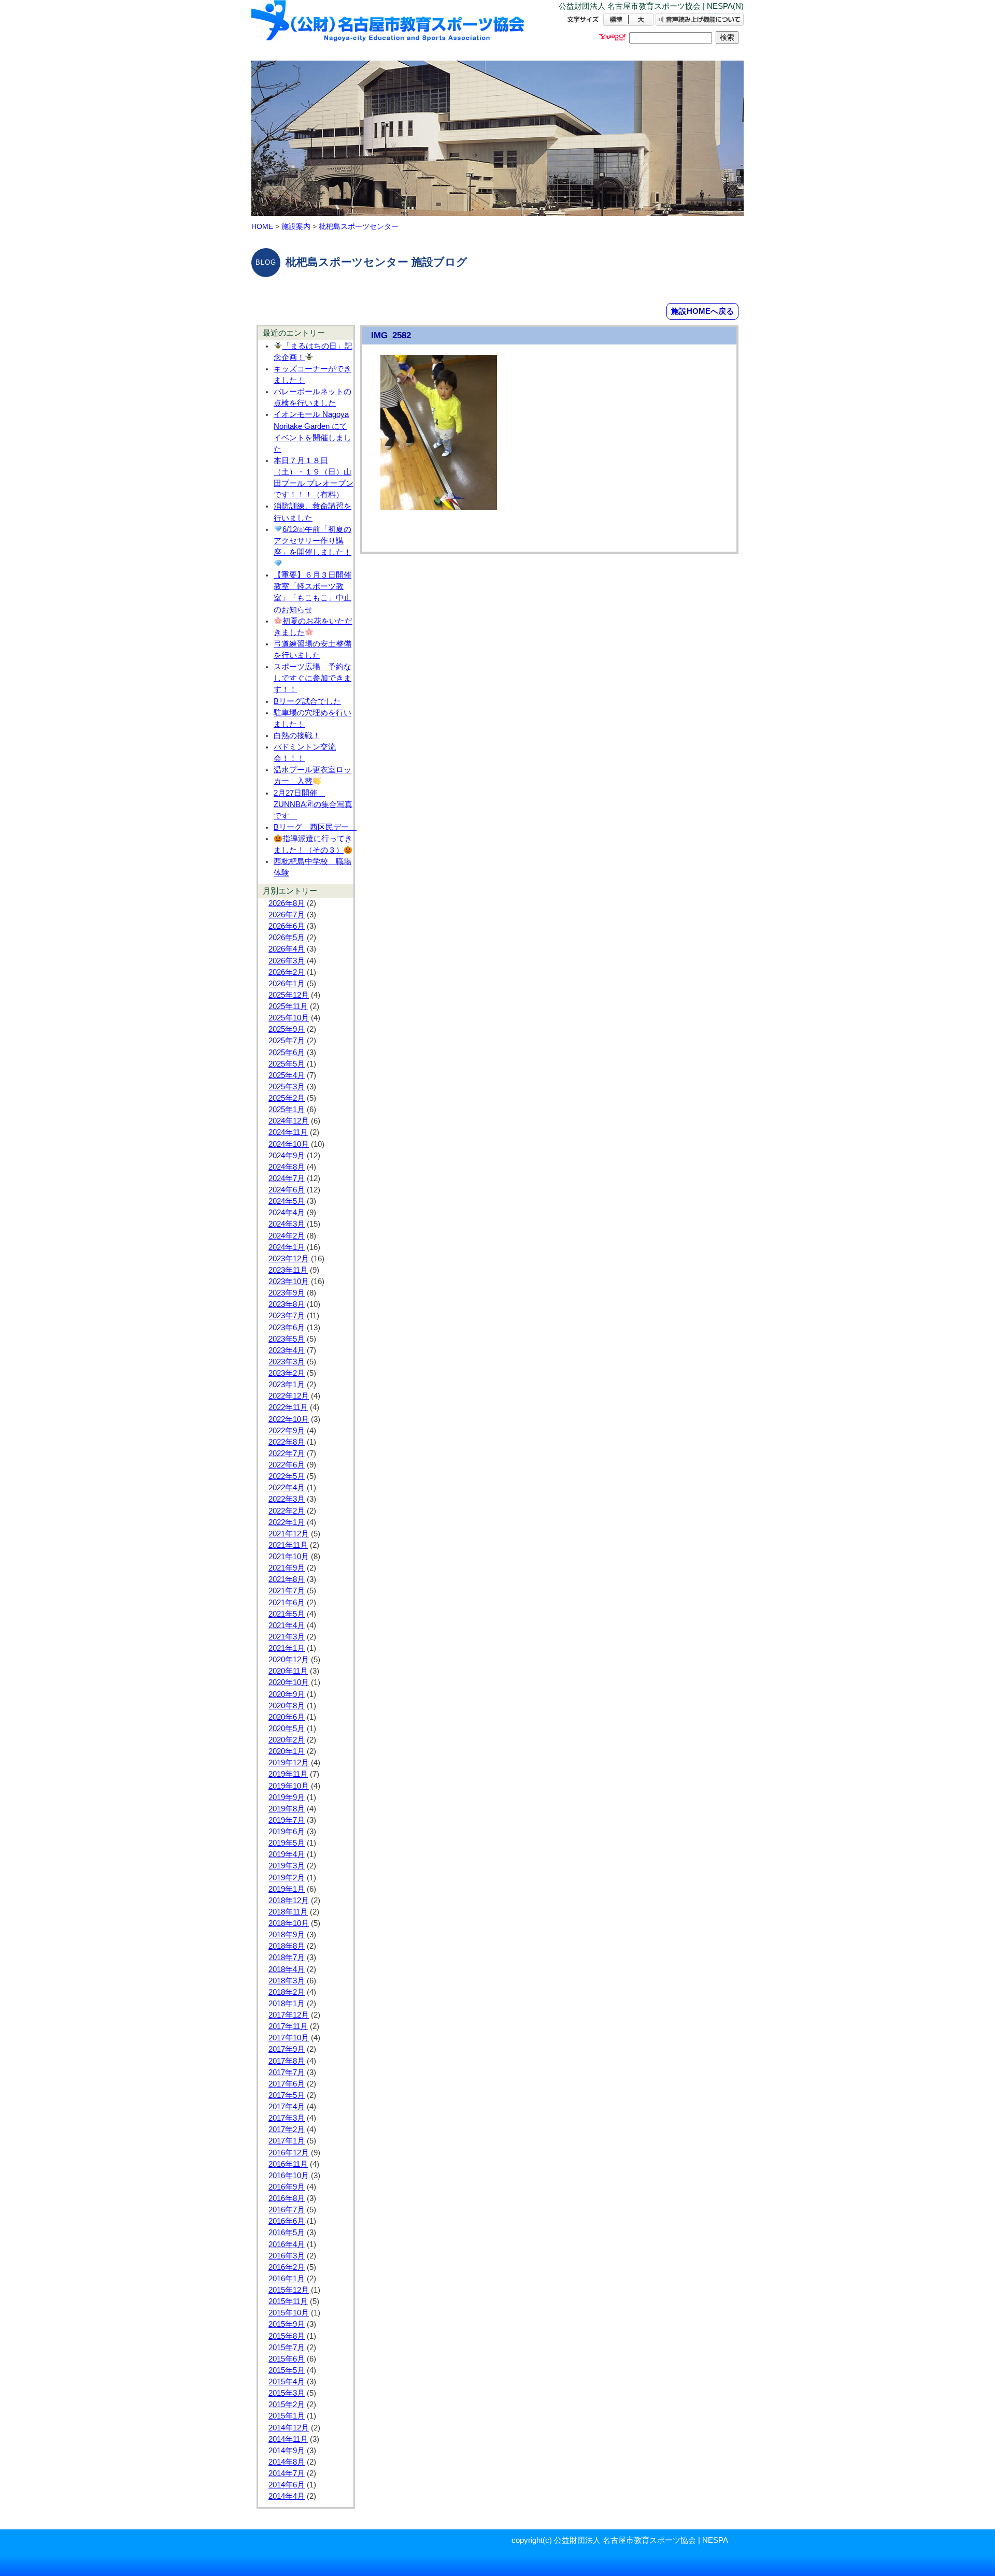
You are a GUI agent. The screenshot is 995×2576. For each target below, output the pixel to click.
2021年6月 (287, 1603)
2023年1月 (287, 1385)
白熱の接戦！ (297, 736)
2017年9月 (287, 2049)
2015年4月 (287, 2382)
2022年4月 (287, 1488)
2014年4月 (287, 2496)
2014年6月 (287, 2485)
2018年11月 (288, 1912)
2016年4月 (287, 2244)
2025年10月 (289, 1018)
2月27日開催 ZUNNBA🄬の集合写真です (313, 804)
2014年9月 (287, 2451)
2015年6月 (287, 2359)
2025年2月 (287, 1098)
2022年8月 (287, 1442)
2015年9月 (287, 2324)
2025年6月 (287, 1053)
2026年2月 (287, 972)
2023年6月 (287, 1328)
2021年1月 (287, 1648)
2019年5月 (287, 1843)
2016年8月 (287, 2198)
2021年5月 (287, 1614)
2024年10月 (289, 1144)
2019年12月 (289, 1763)
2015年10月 (289, 2313)
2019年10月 (289, 1786)
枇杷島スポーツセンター (359, 226)
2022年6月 (287, 1465)
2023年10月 (289, 1282)
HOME (262, 226)
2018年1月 (287, 2004)
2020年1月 (287, 1751)
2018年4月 (287, 1969)
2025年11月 (288, 1006)
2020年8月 (287, 1706)
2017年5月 (287, 2095)
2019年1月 (287, 1889)
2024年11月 (288, 1132)
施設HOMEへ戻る (702, 311)
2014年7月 (287, 2473)
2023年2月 (287, 1373)
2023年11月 (288, 1270)
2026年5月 (287, 938)
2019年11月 (288, 1774)
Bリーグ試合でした (307, 701)
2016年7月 (287, 2210)
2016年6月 (287, 2221)
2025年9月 (287, 1029)
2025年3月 (287, 1087)
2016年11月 (288, 2164)
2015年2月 (287, 2405)
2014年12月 (289, 2428)
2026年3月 (287, 961)
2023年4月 (287, 1350)
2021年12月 (289, 1534)
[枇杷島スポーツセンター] (389, 30)
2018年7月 (287, 1958)
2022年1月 (287, 1522)
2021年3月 (287, 1637)
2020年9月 (287, 1694)
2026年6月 (287, 926)
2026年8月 (287, 903)
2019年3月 (287, 1866)
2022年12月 (289, 1396)
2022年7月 (287, 1454)
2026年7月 (287, 915)
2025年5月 (287, 1064)
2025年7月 (287, 1041)
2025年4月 (287, 1075)
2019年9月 (287, 1797)
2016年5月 (287, 2233)
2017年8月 (287, 2061)
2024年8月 (287, 1167)
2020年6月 (287, 1717)
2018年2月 (287, 1992)
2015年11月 (288, 2301)
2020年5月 (287, 1729)
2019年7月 (287, 1820)
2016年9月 (287, 2187)
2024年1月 (287, 1247)
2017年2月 (287, 2129)
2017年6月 (287, 2084)
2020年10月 (289, 1682)
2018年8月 (287, 1946)
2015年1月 (287, 2416)
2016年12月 (289, 2153)
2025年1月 (287, 1110)
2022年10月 (289, 1419)
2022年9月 (287, 1431)
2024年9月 (287, 1156)
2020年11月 (288, 1671)
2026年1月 (287, 984)
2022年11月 (288, 1407)
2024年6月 (287, 1190)
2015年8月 (287, 2336)
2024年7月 (287, 1178)
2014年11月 (288, 2439)
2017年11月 (288, 2026)
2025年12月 (289, 995)
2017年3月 (287, 2118)
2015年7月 (287, 2348)
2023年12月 (289, 1259)
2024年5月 (287, 1201)
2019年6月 (287, 1832)
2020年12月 (289, 1660)
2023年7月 (287, 1316)
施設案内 (296, 226)
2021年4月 (287, 1625)
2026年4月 (287, 949)
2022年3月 (287, 1499)
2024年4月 (287, 1213)
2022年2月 (287, 1511)
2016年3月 (287, 2256)
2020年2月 (287, 1740)
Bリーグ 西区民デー (315, 827)
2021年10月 (289, 1557)
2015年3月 (287, 2393)
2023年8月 (287, 1304)
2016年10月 (289, 2176)
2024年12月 (289, 1121)
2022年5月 (287, 1476)
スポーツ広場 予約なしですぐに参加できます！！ (312, 678)
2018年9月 (287, 1935)
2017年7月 (287, 2073)
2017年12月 (289, 2015)
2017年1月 (287, 2141)
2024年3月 (287, 1224)
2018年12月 (289, 1901)
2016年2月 (287, 2267)
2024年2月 (287, 1236)
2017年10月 (289, 2038)
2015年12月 (289, 2290)
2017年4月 (287, 2107)
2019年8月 (287, 1809)
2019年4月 (287, 1854)
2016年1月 (287, 2279)
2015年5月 (287, 2370)
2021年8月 (287, 1579)
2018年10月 (289, 1923)
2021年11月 (288, 1545)
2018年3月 (287, 1981)
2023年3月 (287, 1362)
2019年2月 (287, 1878)
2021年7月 (287, 1591)
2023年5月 (287, 1339)
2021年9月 (287, 1568)
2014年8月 (287, 2462)
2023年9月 (287, 1293)
